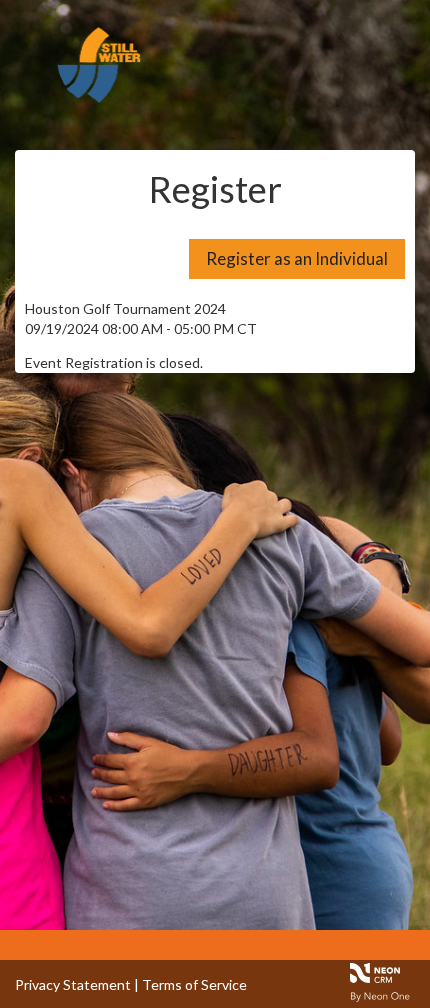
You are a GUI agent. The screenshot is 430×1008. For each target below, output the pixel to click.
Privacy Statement (73, 984)
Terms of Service (194, 984)
